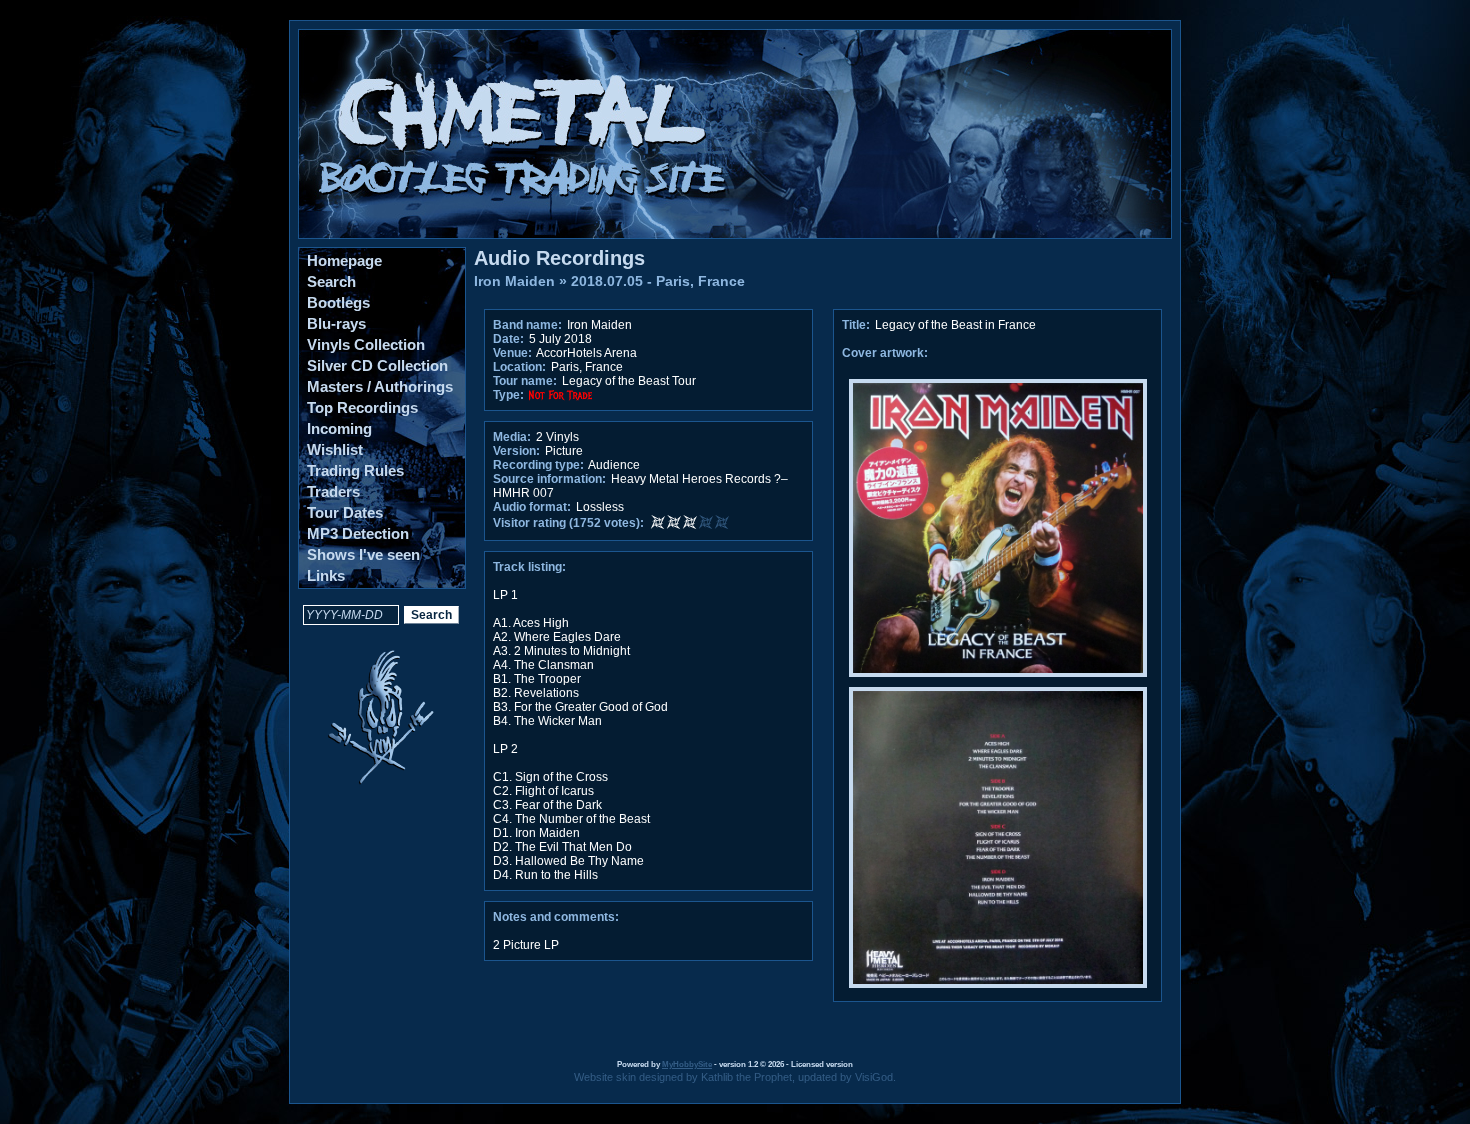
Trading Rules (355, 470)
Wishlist (335, 449)
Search (331, 281)
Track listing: (529, 567)
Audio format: (532, 507)
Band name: (527, 325)
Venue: (512, 353)
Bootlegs (338, 302)
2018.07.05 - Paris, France (658, 281)
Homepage (344, 260)
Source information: (549, 479)
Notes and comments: (556, 917)
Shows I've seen (363, 554)
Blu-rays (336, 323)
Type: (508, 395)
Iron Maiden (514, 281)
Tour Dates (345, 512)
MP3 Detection (358, 533)
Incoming (339, 428)
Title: (857, 325)
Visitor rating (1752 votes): (568, 523)
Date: (508, 339)
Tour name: (525, 381)
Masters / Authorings (380, 386)
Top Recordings (362, 407)
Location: (519, 367)
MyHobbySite (687, 1064)
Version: (516, 451)
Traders (333, 491)
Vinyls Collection (366, 344)
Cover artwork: (885, 353)
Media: (512, 437)
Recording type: (538, 465)
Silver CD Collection (377, 365)
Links (326, 575)
